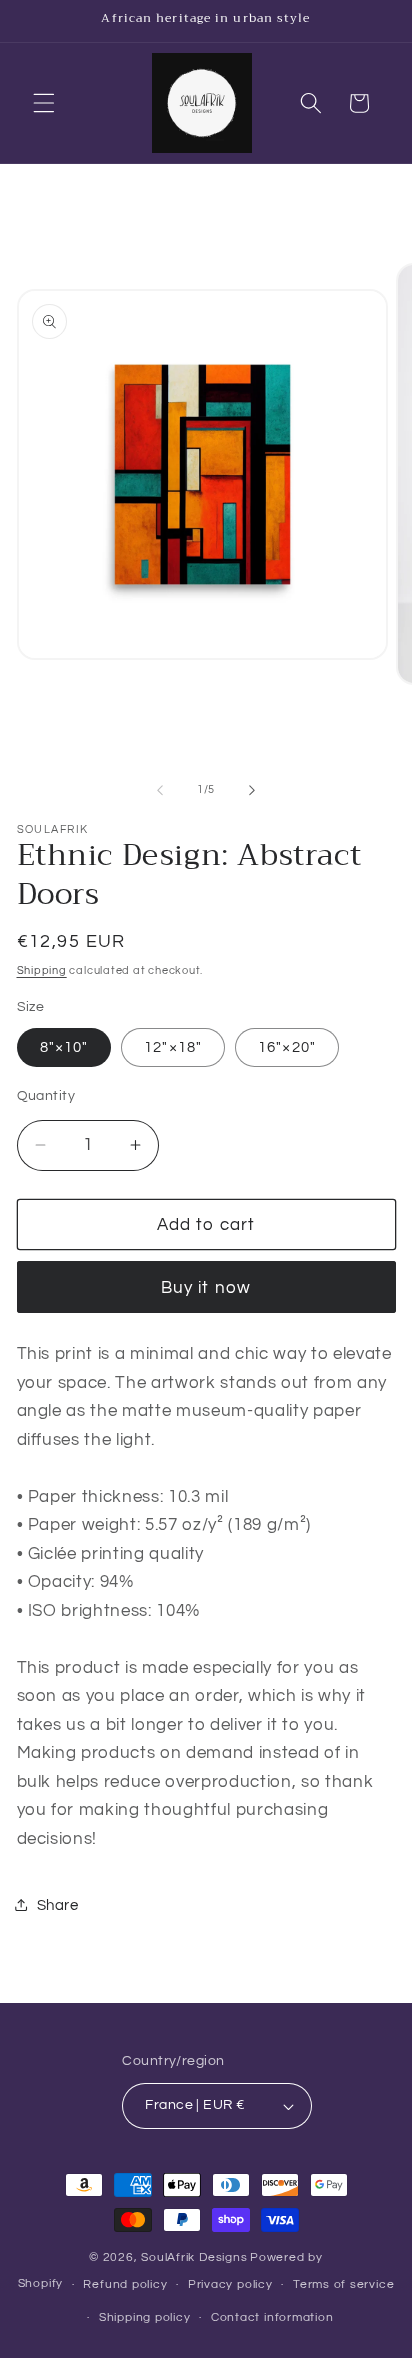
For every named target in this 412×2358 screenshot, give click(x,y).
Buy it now (206, 1287)
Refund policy (125, 2284)
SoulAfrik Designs (194, 2257)
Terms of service (343, 2284)
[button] (44, 103)
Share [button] (58, 1905)
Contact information (272, 2317)
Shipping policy (145, 2317)
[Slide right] (252, 790)
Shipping (42, 970)
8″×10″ (64, 1047)
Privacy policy (230, 2284)
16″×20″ (287, 1047)
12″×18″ (173, 1047)
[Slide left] (160, 790)
